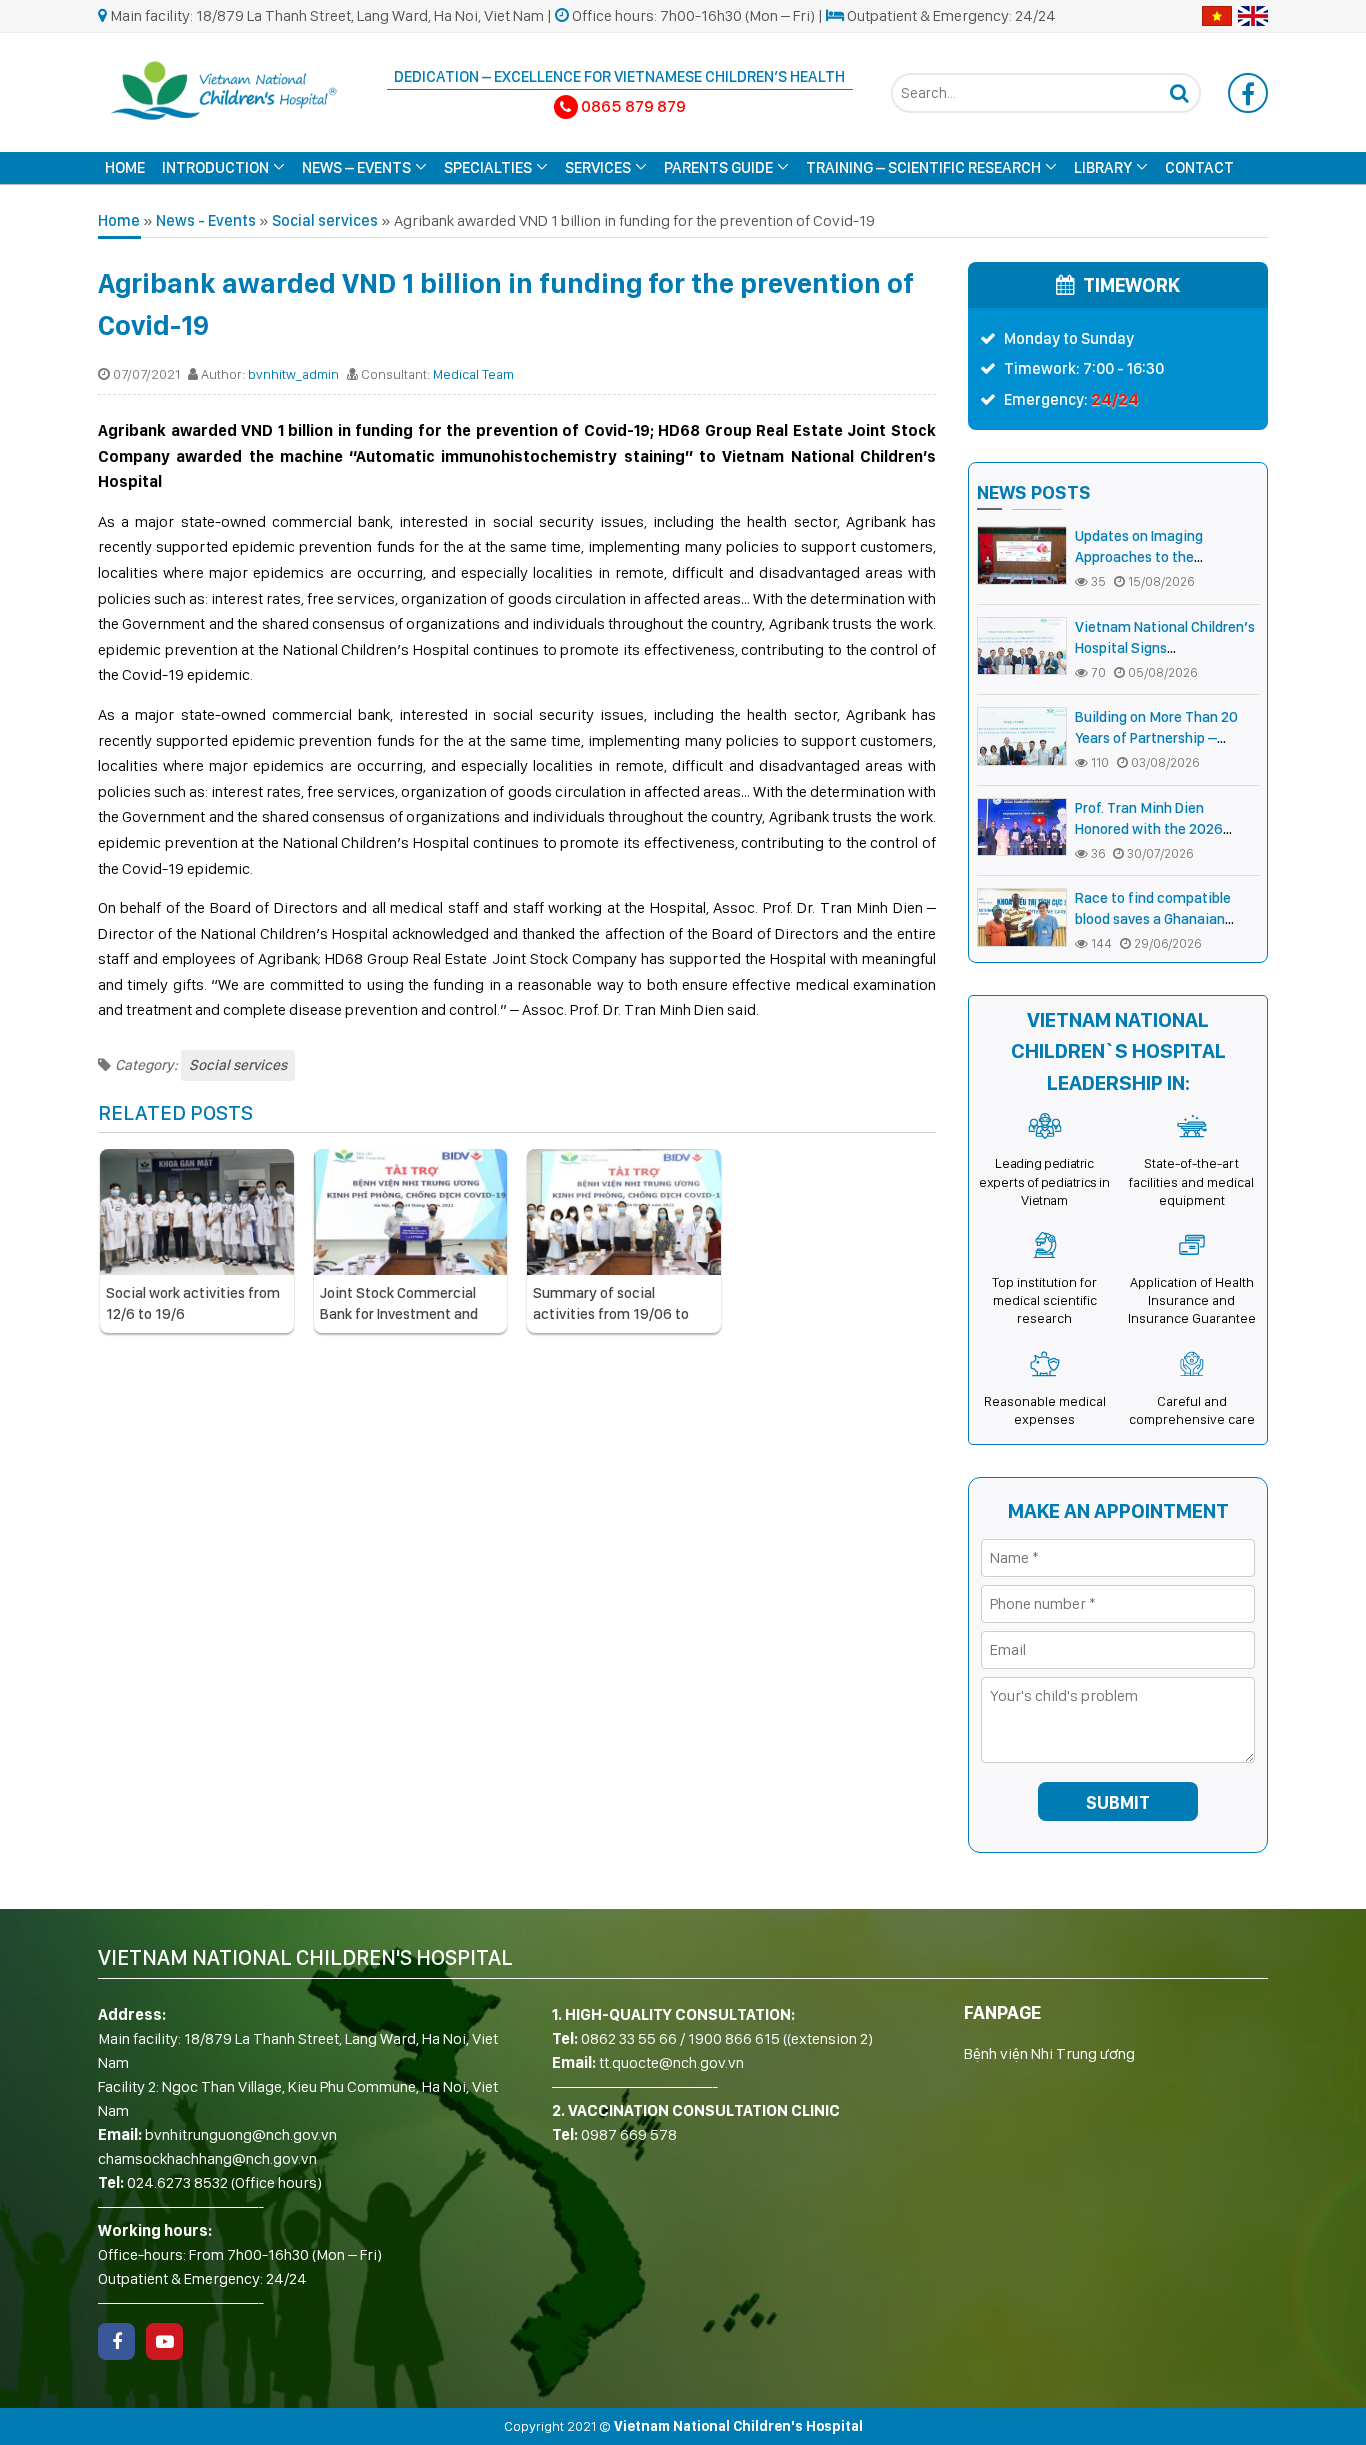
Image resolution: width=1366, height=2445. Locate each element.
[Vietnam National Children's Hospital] (223, 88)
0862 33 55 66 (629, 2038)
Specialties (488, 167)
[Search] (1179, 93)
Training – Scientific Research (923, 167)
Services (598, 167)
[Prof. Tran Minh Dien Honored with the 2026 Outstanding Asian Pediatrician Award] (1022, 827)
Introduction (215, 167)
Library (1103, 167)
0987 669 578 (629, 2134)
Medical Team (473, 374)
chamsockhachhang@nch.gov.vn (207, 2158)
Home (125, 167)
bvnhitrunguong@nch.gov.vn (241, 2134)
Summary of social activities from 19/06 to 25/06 (611, 1314)
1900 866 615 (734, 2038)
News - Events (206, 220)
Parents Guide (718, 167)
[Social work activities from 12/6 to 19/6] (197, 1212)
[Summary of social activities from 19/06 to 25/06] (624, 1212)
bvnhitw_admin (293, 374)
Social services (325, 220)
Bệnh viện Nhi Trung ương (1049, 2053)
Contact (1199, 167)
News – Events (356, 167)
